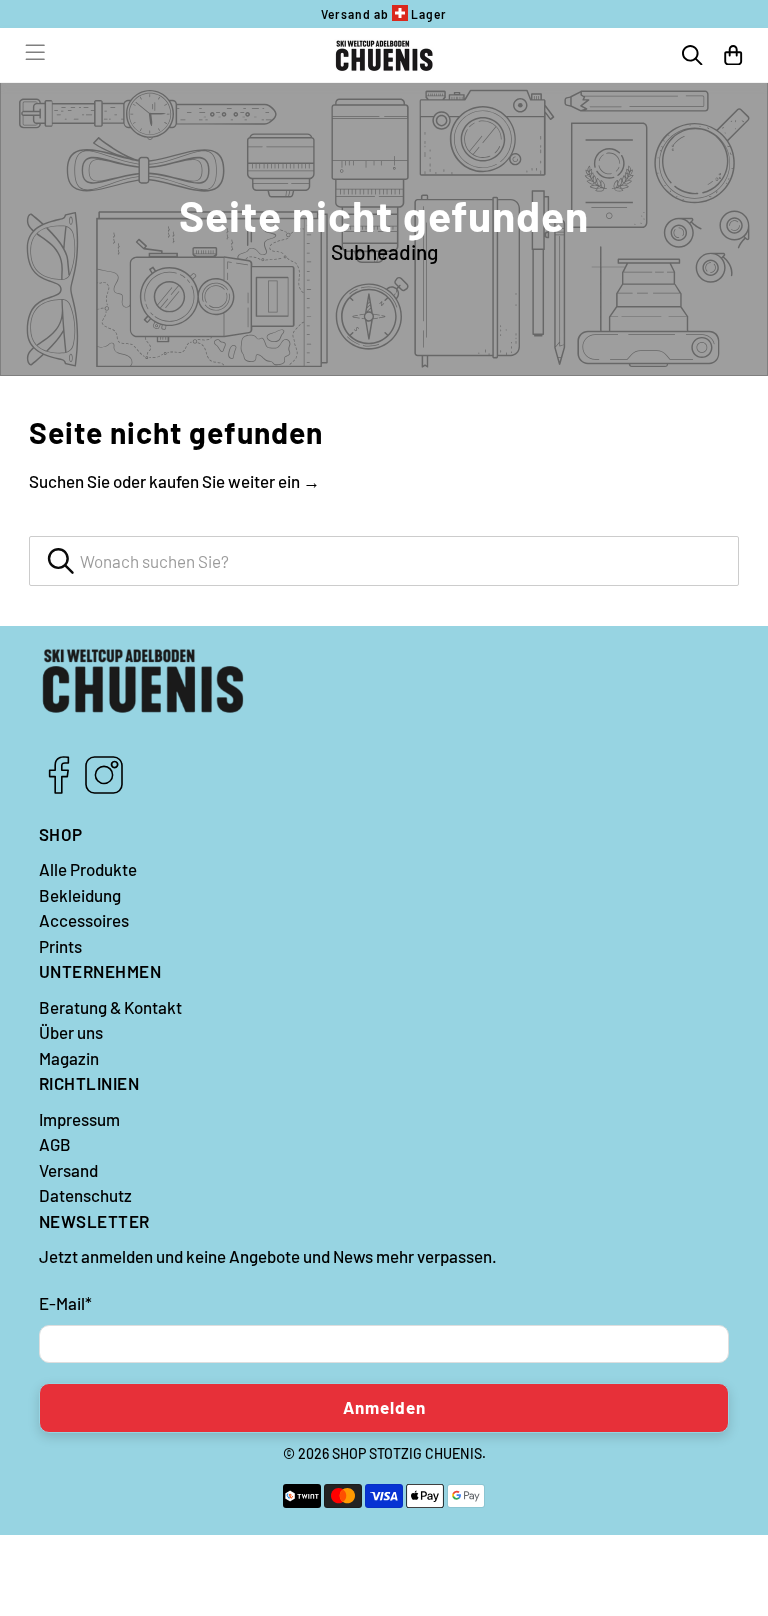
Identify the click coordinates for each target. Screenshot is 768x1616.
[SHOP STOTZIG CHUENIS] (384, 55)
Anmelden (384, 1407)
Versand (68, 1170)
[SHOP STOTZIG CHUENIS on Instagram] (104, 788)
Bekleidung (80, 895)
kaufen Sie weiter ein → (234, 481)
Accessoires (84, 920)
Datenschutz (85, 1195)
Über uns (71, 1032)
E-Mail (65, 1303)
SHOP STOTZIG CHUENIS (407, 1453)
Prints (60, 946)
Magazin (69, 1058)
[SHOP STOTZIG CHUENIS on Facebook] (59, 788)
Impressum (79, 1119)
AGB (55, 1144)
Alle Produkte (88, 869)
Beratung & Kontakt (110, 1007)
